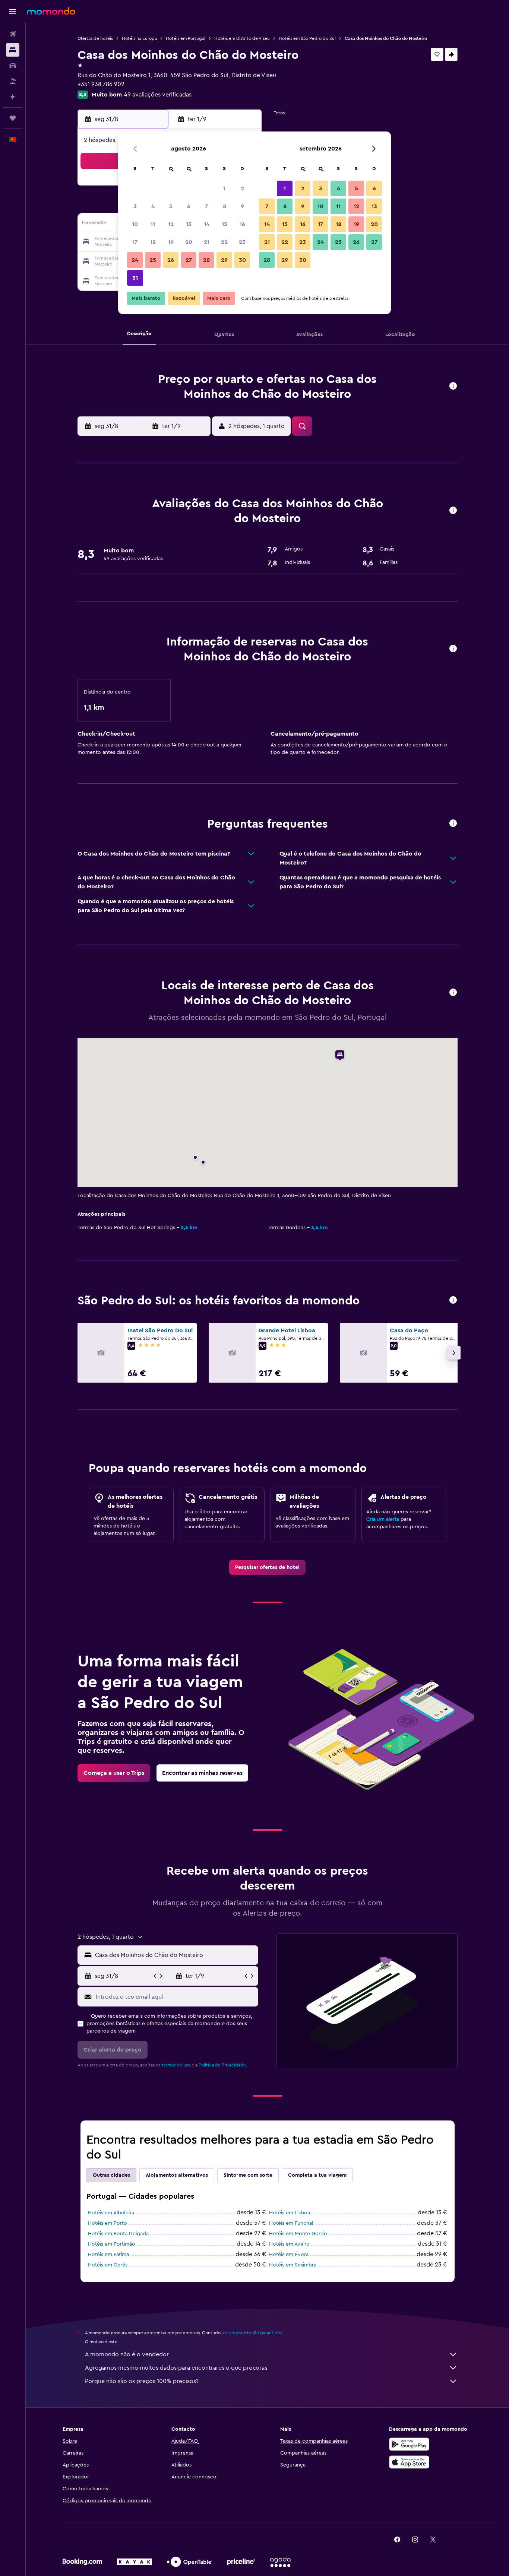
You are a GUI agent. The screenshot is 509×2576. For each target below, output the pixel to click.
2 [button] (242, 188)
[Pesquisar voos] (13, 34)
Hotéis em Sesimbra (293, 2265)
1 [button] (224, 188)
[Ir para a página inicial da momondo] (51, 11)
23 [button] (242, 242)
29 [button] (224, 260)
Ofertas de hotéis (95, 38)
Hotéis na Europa (139, 38)
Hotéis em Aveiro (289, 2244)
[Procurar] (13, 50)
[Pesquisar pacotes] (13, 81)
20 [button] (189, 242)
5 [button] (171, 206)
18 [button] (153, 242)
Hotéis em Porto (108, 2223)
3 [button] (135, 206)
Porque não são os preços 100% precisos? (142, 2381)
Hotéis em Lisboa (290, 2213)
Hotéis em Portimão (112, 2244)
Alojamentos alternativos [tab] (177, 2175)
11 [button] (153, 224)
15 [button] (225, 224)
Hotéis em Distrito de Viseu (242, 38)
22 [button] (224, 242)
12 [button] (171, 224)
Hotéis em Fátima (108, 2255)
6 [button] (189, 206)
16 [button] (242, 224)
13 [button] (189, 224)
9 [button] (242, 206)
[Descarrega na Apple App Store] (409, 2462)
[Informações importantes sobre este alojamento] (453, 649)
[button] (13, 12)
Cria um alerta (383, 1519)
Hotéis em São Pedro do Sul (307, 38)
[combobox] (175, 1955)
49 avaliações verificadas (158, 95)
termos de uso (176, 2065)
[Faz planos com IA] (13, 97)
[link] (267, 1567)
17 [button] (135, 242)
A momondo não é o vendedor (127, 2354)
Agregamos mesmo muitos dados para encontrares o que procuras (176, 2368)
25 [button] (153, 260)
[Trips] (13, 118)
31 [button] (135, 278)
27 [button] (189, 260)
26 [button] (171, 260)
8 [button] (225, 206)
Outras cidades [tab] (111, 2175)
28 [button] (206, 260)
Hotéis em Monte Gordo (298, 2234)
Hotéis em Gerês (108, 2265)
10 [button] (135, 224)
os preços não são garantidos (252, 2333)
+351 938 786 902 (101, 84)
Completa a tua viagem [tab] (317, 2175)
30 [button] (242, 260)
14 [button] (207, 224)
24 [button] (135, 260)
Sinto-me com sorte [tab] (248, 2175)
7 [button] (206, 206)
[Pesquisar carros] (13, 66)
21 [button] (207, 242)
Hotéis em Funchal (291, 2223)
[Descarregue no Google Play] (409, 2444)
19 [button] (171, 242)
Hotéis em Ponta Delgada (118, 2234)
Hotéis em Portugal (186, 38)
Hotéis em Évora (289, 2255)
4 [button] (153, 206)
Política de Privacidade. (223, 2065)
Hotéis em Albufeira (111, 2213)
